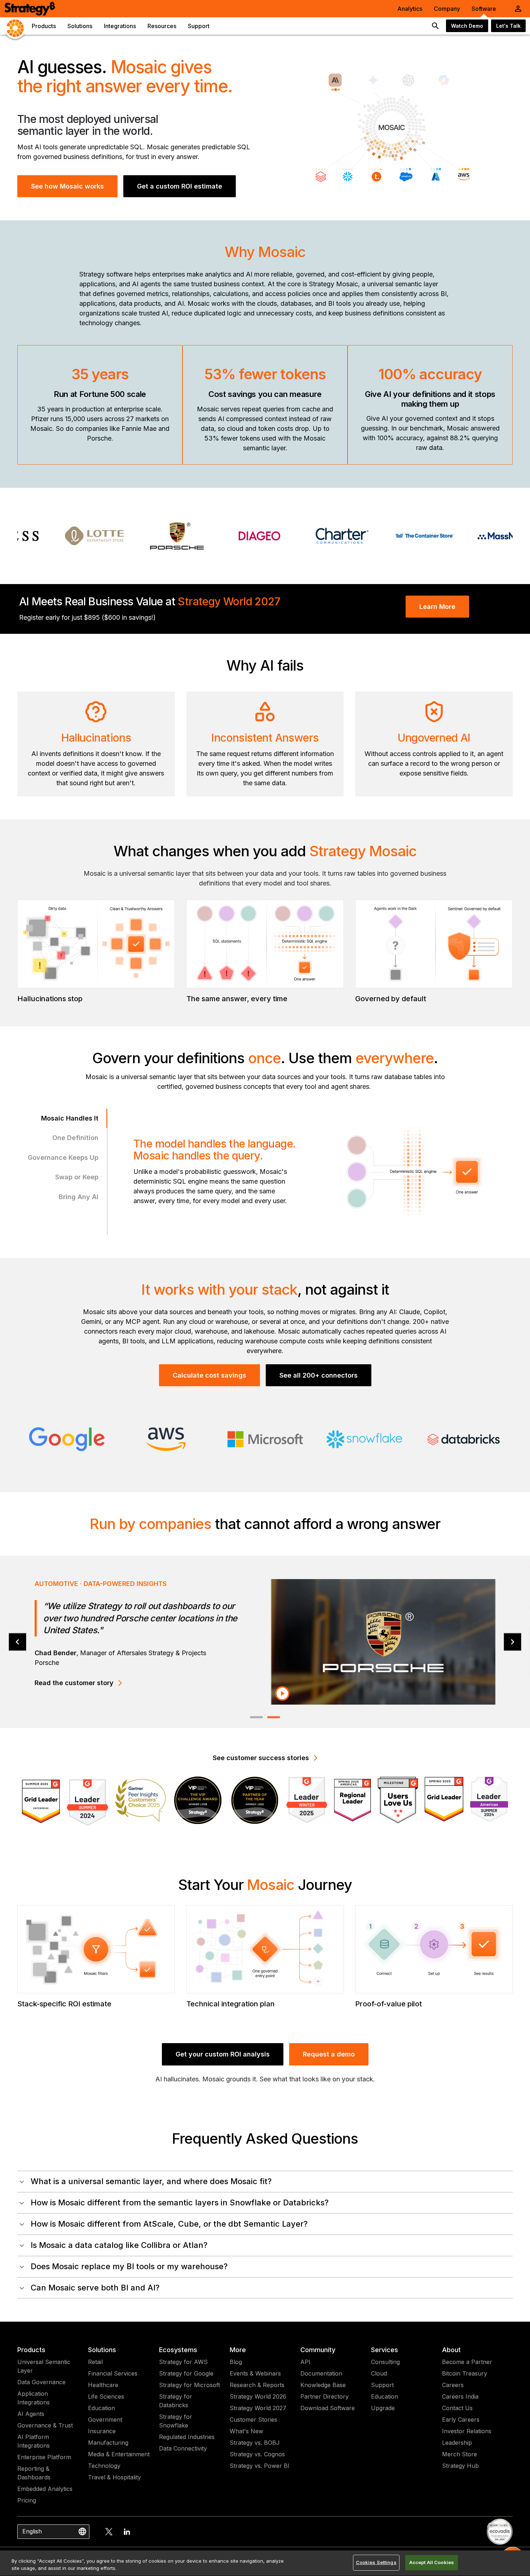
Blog (236, 2362)
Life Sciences (106, 2396)
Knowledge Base (323, 2385)
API (305, 2362)
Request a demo (329, 2054)
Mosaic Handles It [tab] (70, 1118)
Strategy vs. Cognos (257, 2454)
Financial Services (113, 2373)
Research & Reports (257, 2385)
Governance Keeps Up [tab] (63, 1157)
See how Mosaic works (67, 186)
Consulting (385, 2362)
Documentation (321, 2373)
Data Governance (41, 2382)
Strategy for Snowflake (176, 2421)
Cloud (379, 2373)
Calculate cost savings (209, 1375)
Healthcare (103, 2385)
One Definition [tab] (75, 1138)
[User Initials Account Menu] (518, 9)
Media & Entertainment (119, 2454)
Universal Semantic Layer (44, 2366)
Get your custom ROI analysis (223, 2054)
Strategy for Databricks (176, 2401)
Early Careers (461, 2420)
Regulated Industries (187, 2437)
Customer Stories (253, 2420)
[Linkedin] (127, 2532)
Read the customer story (74, 1682)
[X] (109, 2532)
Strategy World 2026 (258, 2396)
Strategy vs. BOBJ (255, 2443)
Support (382, 2385)
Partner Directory (324, 2396)
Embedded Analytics (45, 2489)
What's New (246, 2431)
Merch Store (460, 2454)
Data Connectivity (183, 2448)
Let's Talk (508, 26)
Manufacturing (108, 2443)
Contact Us (457, 2408)
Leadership (457, 2443)
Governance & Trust (45, 2425)
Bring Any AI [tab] (79, 1197)
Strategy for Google (186, 2373)
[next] (513, 1642)
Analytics (410, 9)
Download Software (328, 2408)
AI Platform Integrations (34, 2441)
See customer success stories (261, 1758)
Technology (104, 2466)
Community (318, 2350)
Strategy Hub (460, 2466)
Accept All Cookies (432, 2562)
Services (385, 2350)
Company (447, 9)
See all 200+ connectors (319, 1375)
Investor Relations (467, 2431)
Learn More (437, 607)
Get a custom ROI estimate (180, 186)
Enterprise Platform (44, 2457)
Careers (453, 2385)
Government (105, 2420)
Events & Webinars (255, 2373)
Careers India (460, 2396)
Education (101, 2408)
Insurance (102, 2431)
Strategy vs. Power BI (260, 2466)
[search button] (436, 26)
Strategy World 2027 (258, 2408)
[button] (265, 2181)
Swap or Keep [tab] (77, 1177)
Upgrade (383, 2408)
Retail (95, 2362)
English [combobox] (32, 2531)
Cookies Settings (376, 2562)
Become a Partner (467, 2362)
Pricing (27, 2500)
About (451, 2350)
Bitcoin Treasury (465, 2373)
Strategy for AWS (183, 2362)
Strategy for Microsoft (189, 2385)
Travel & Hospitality (114, 2477)
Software (484, 9)
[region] (265, 2563)
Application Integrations (34, 2398)
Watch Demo (467, 26)
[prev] (17, 1642)
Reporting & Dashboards (34, 2473)
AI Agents (31, 2414)
